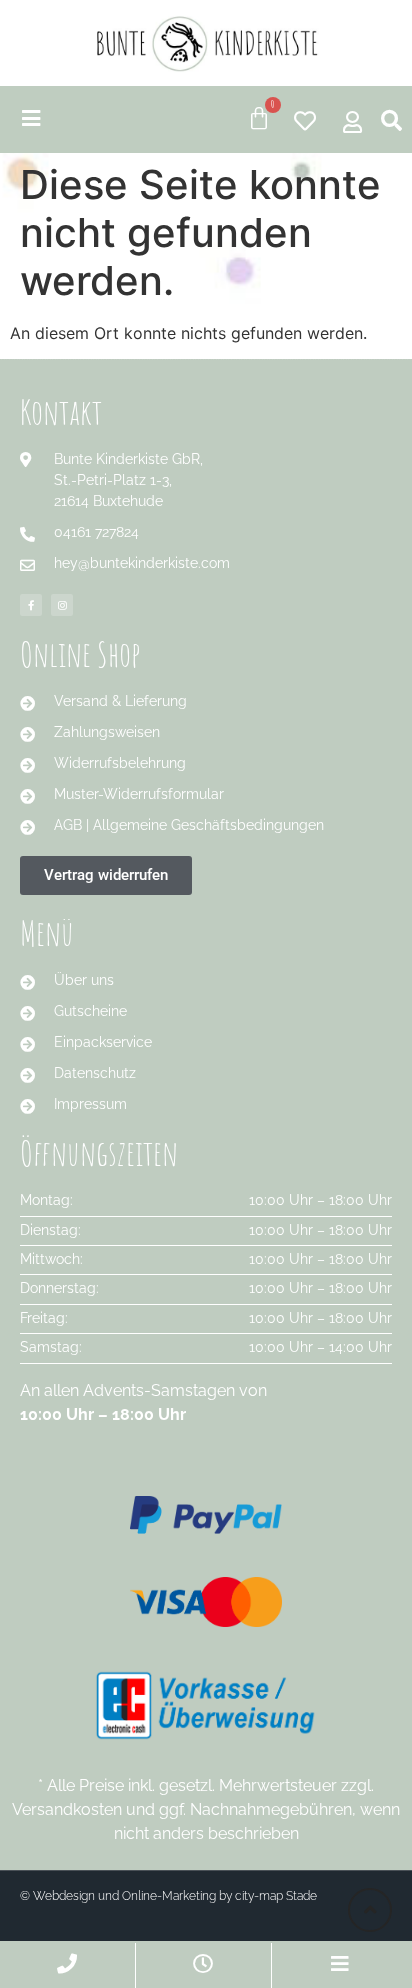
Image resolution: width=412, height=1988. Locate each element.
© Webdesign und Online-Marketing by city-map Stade (168, 1896)
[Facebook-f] (31, 605)
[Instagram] (62, 605)
